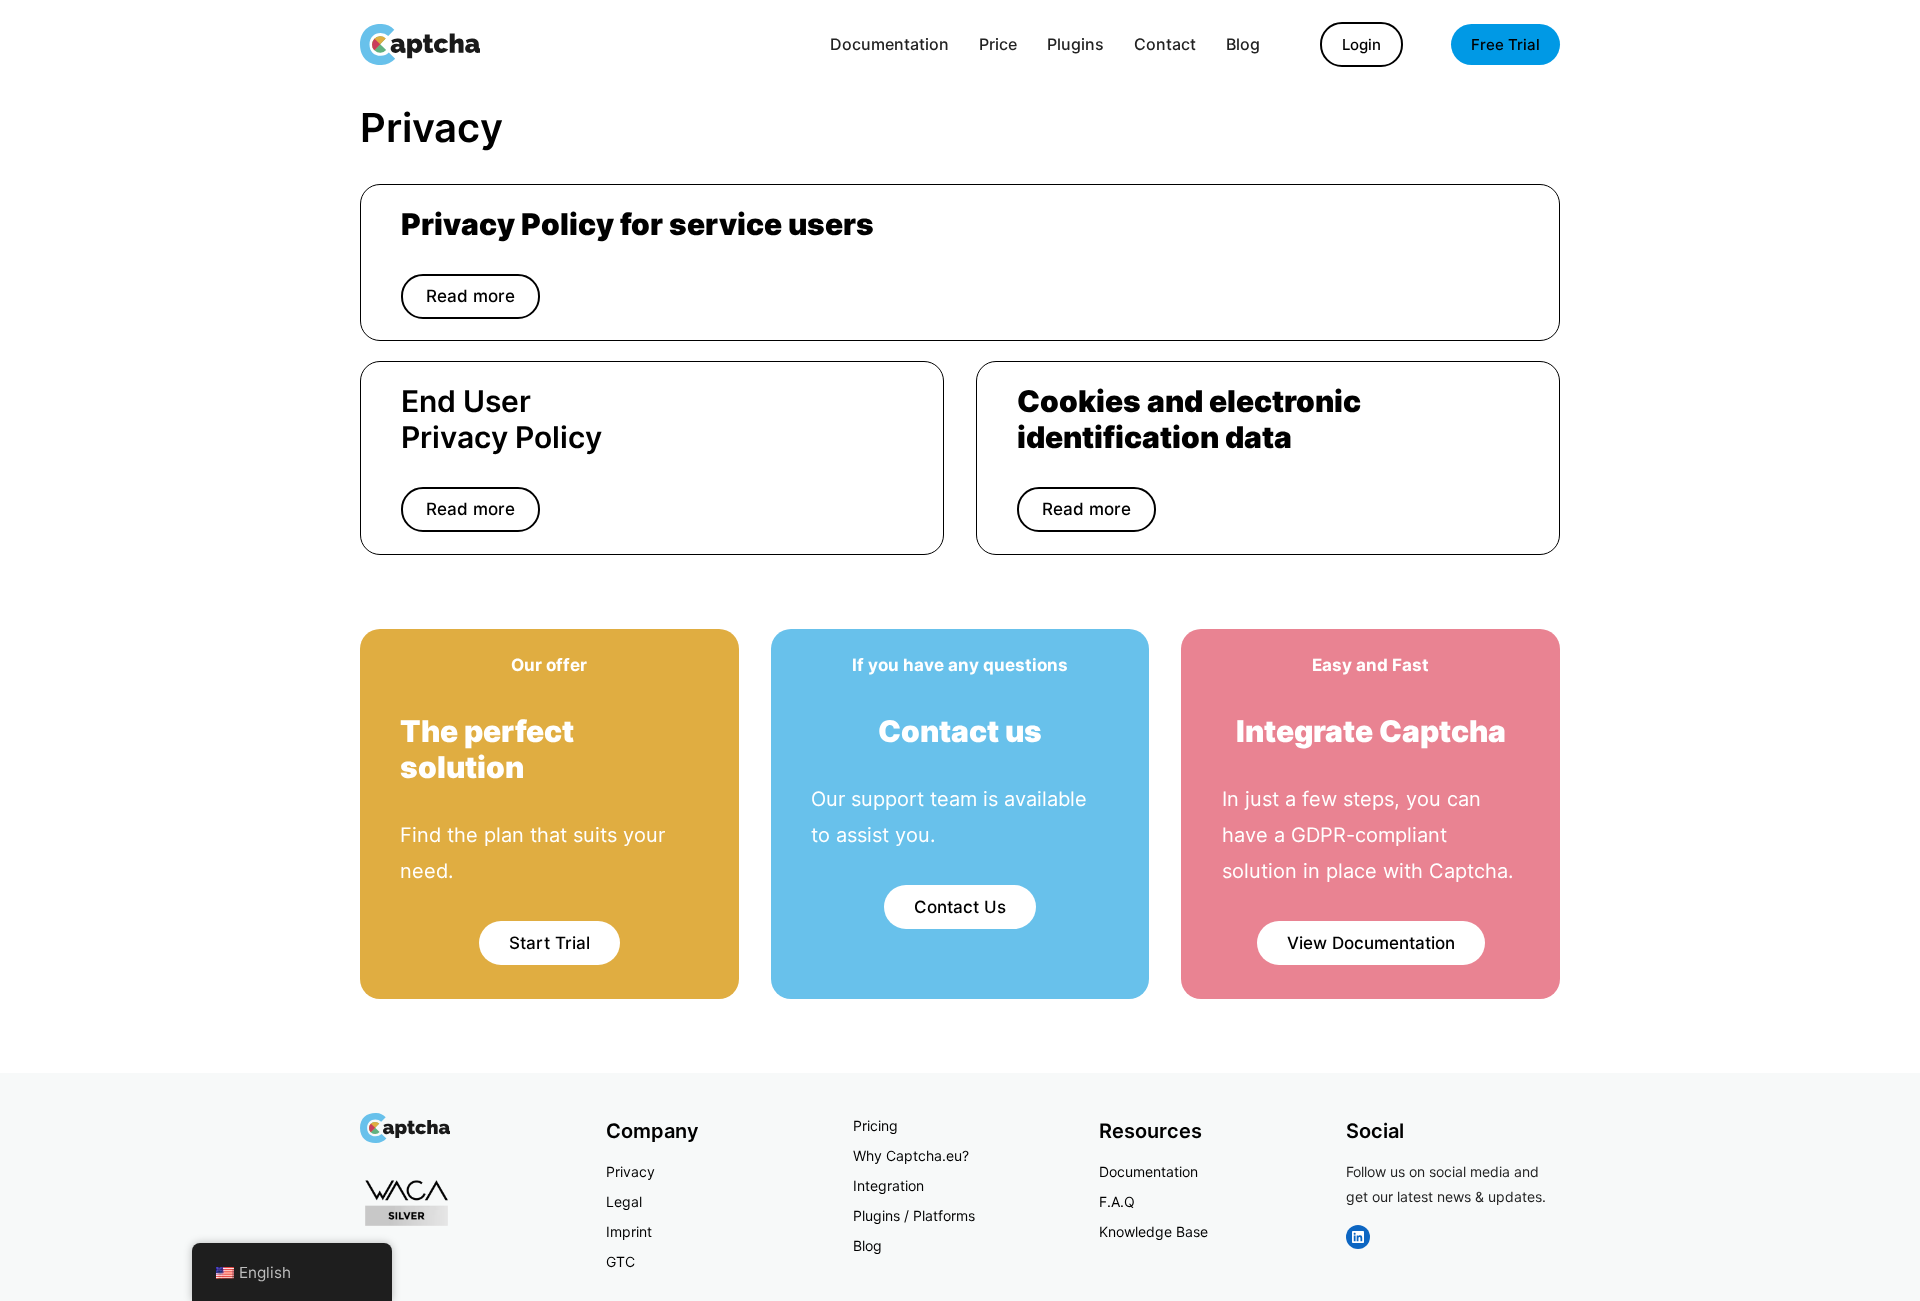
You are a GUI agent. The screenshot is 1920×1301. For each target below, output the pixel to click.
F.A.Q (1117, 1201)
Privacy (630, 1171)
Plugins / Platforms (914, 1215)
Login (1361, 44)
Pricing (875, 1125)
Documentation (1148, 1171)
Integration (888, 1185)
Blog (867, 1245)
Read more (470, 296)
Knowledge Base (1153, 1231)
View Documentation (1371, 943)
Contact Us (960, 907)
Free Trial (1505, 44)
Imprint (629, 1231)
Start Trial (549, 943)
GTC (620, 1261)
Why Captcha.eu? (911, 1155)
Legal (624, 1201)
